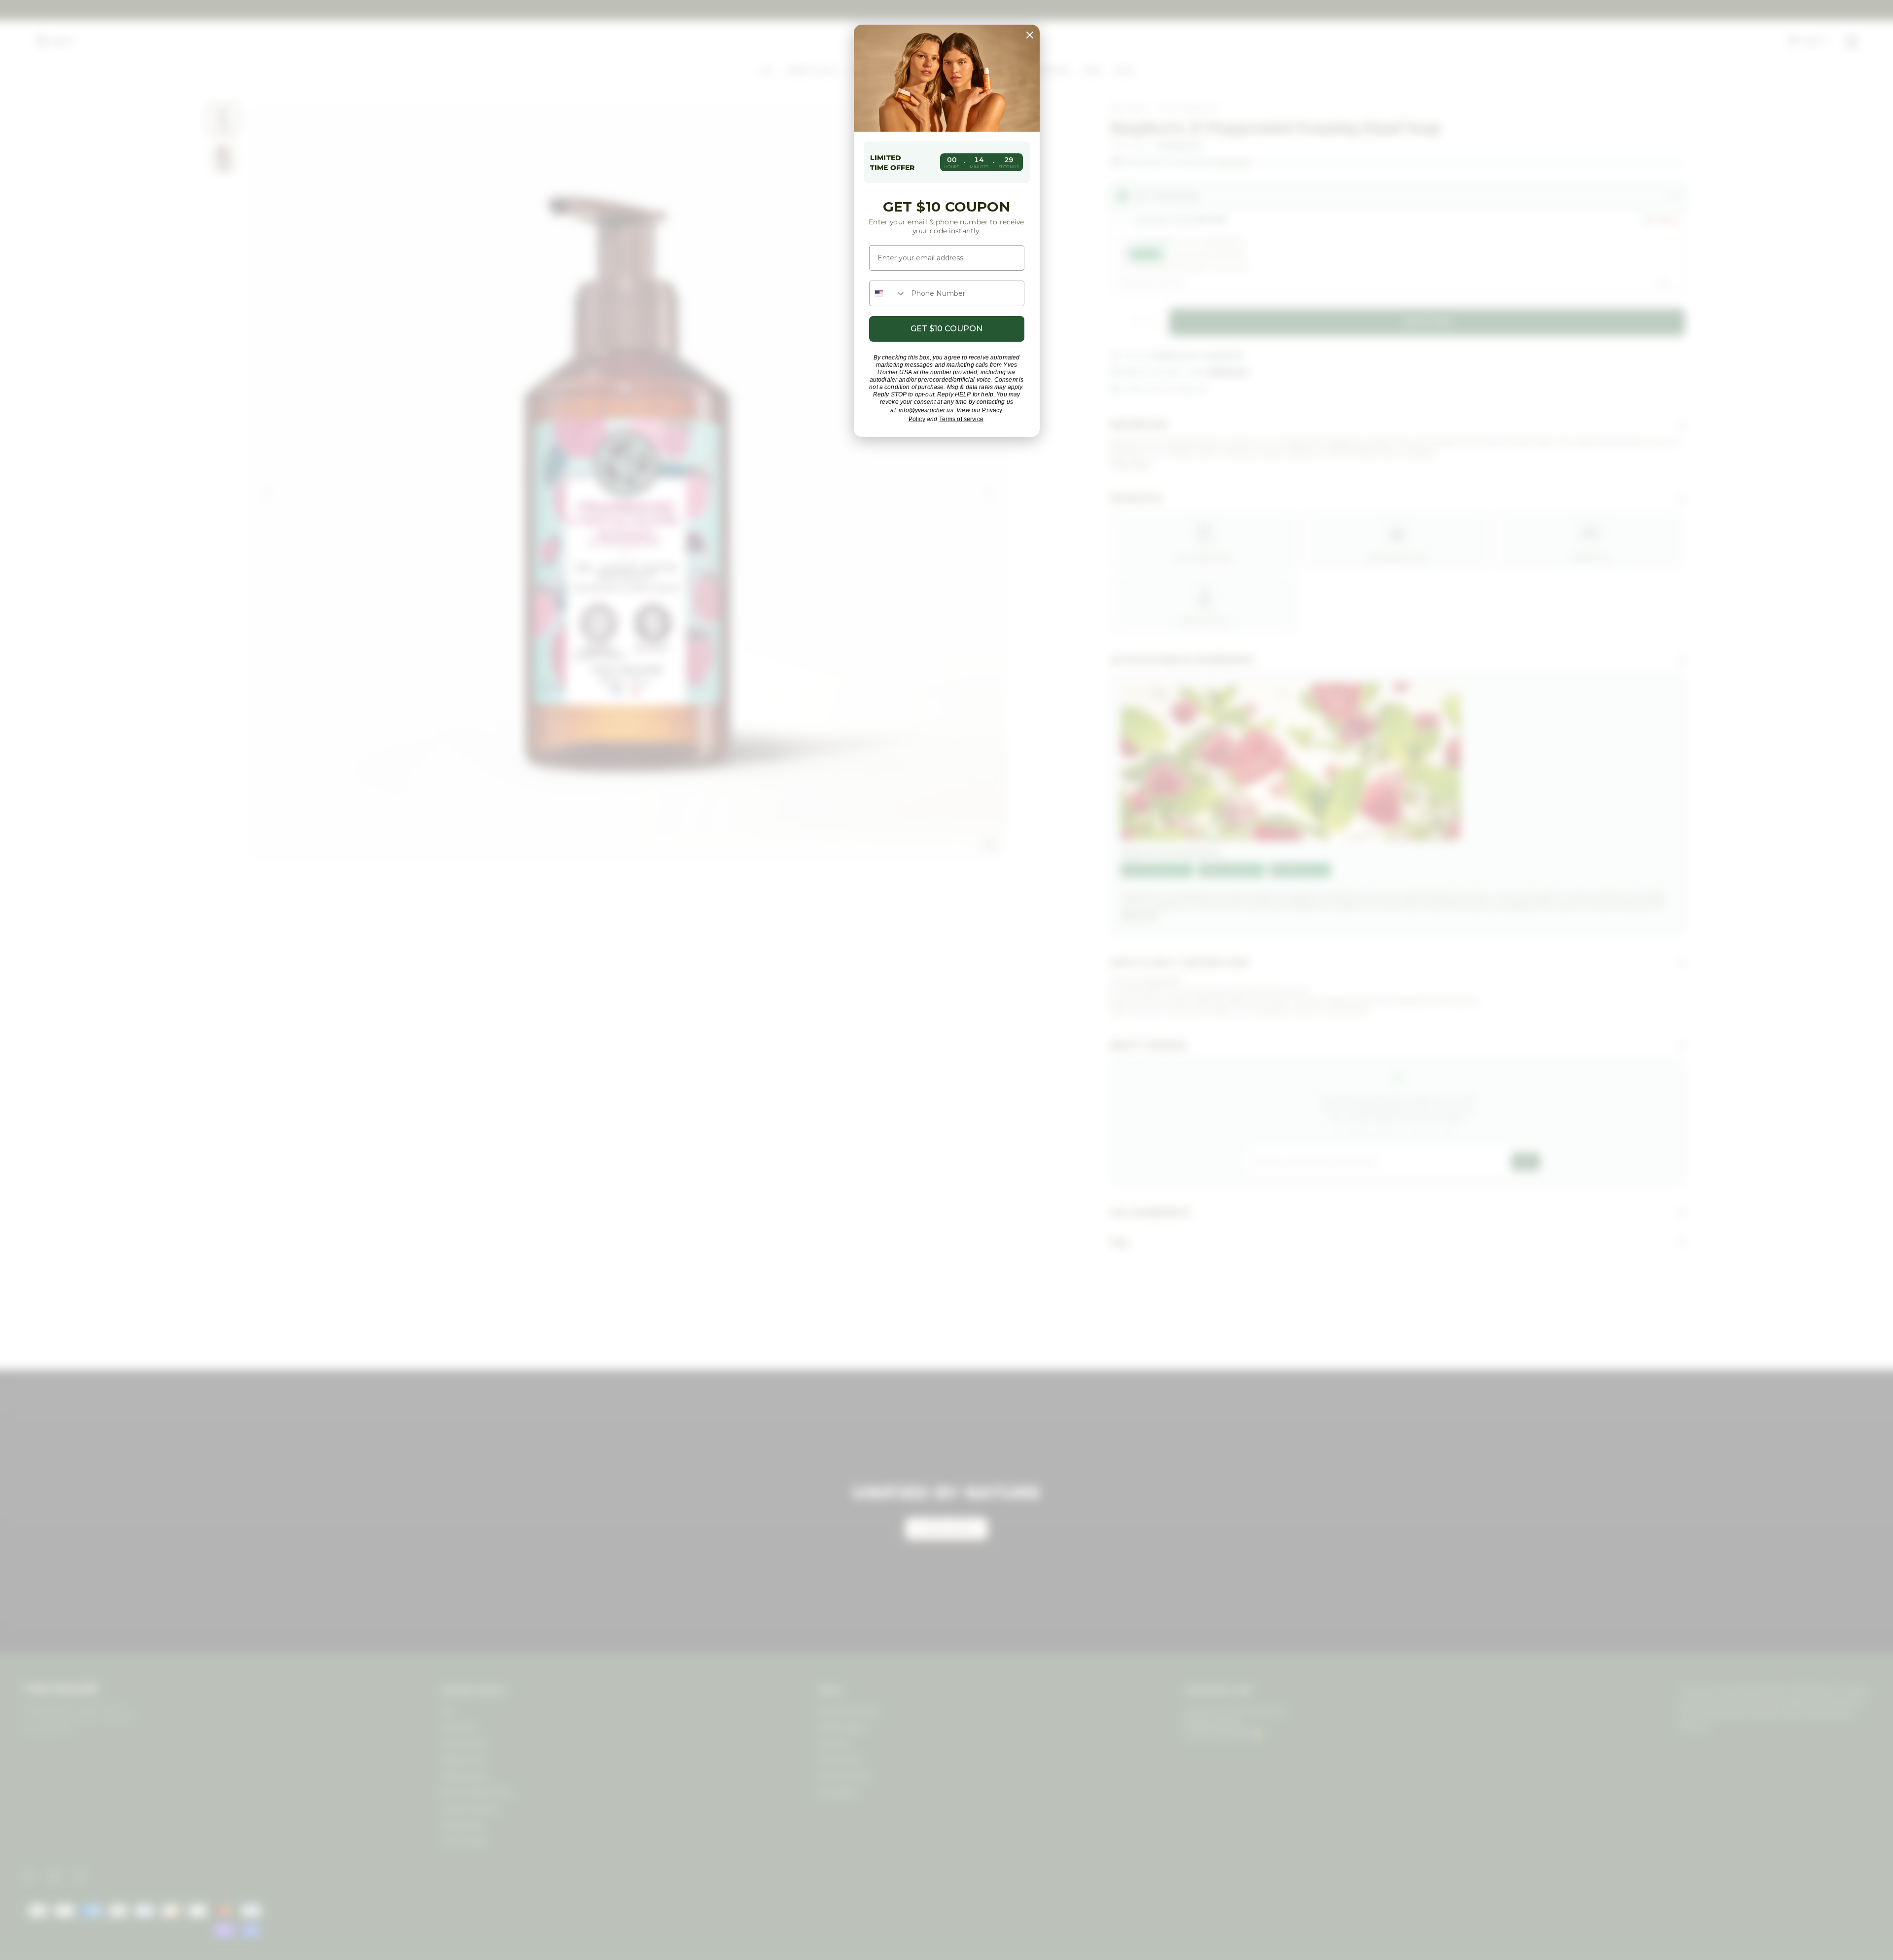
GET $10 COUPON (946, 329)
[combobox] (888, 293)
